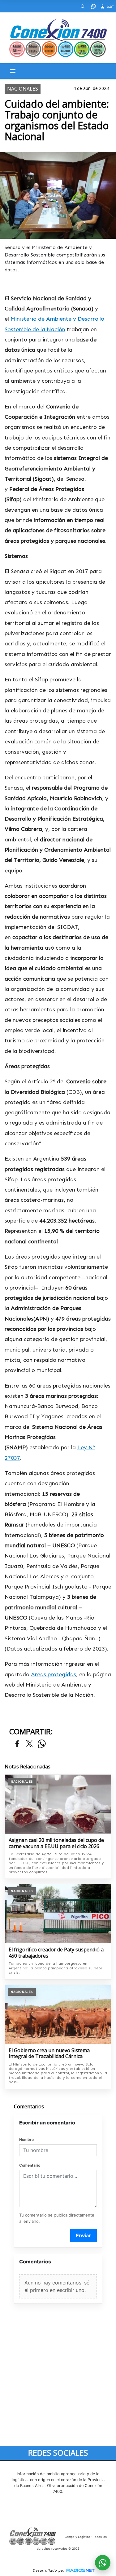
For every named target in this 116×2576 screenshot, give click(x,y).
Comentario (30, 2165)
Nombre (26, 2139)
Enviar (83, 2235)
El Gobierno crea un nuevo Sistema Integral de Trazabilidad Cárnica (49, 2054)
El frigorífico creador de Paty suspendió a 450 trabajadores (56, 1953)
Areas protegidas (54, 1674)
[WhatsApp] (93, 6)
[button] (83, 6)
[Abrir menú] (13, 71)
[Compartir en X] (29, 1744)
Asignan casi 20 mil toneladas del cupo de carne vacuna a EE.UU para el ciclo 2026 (56, 1843)
